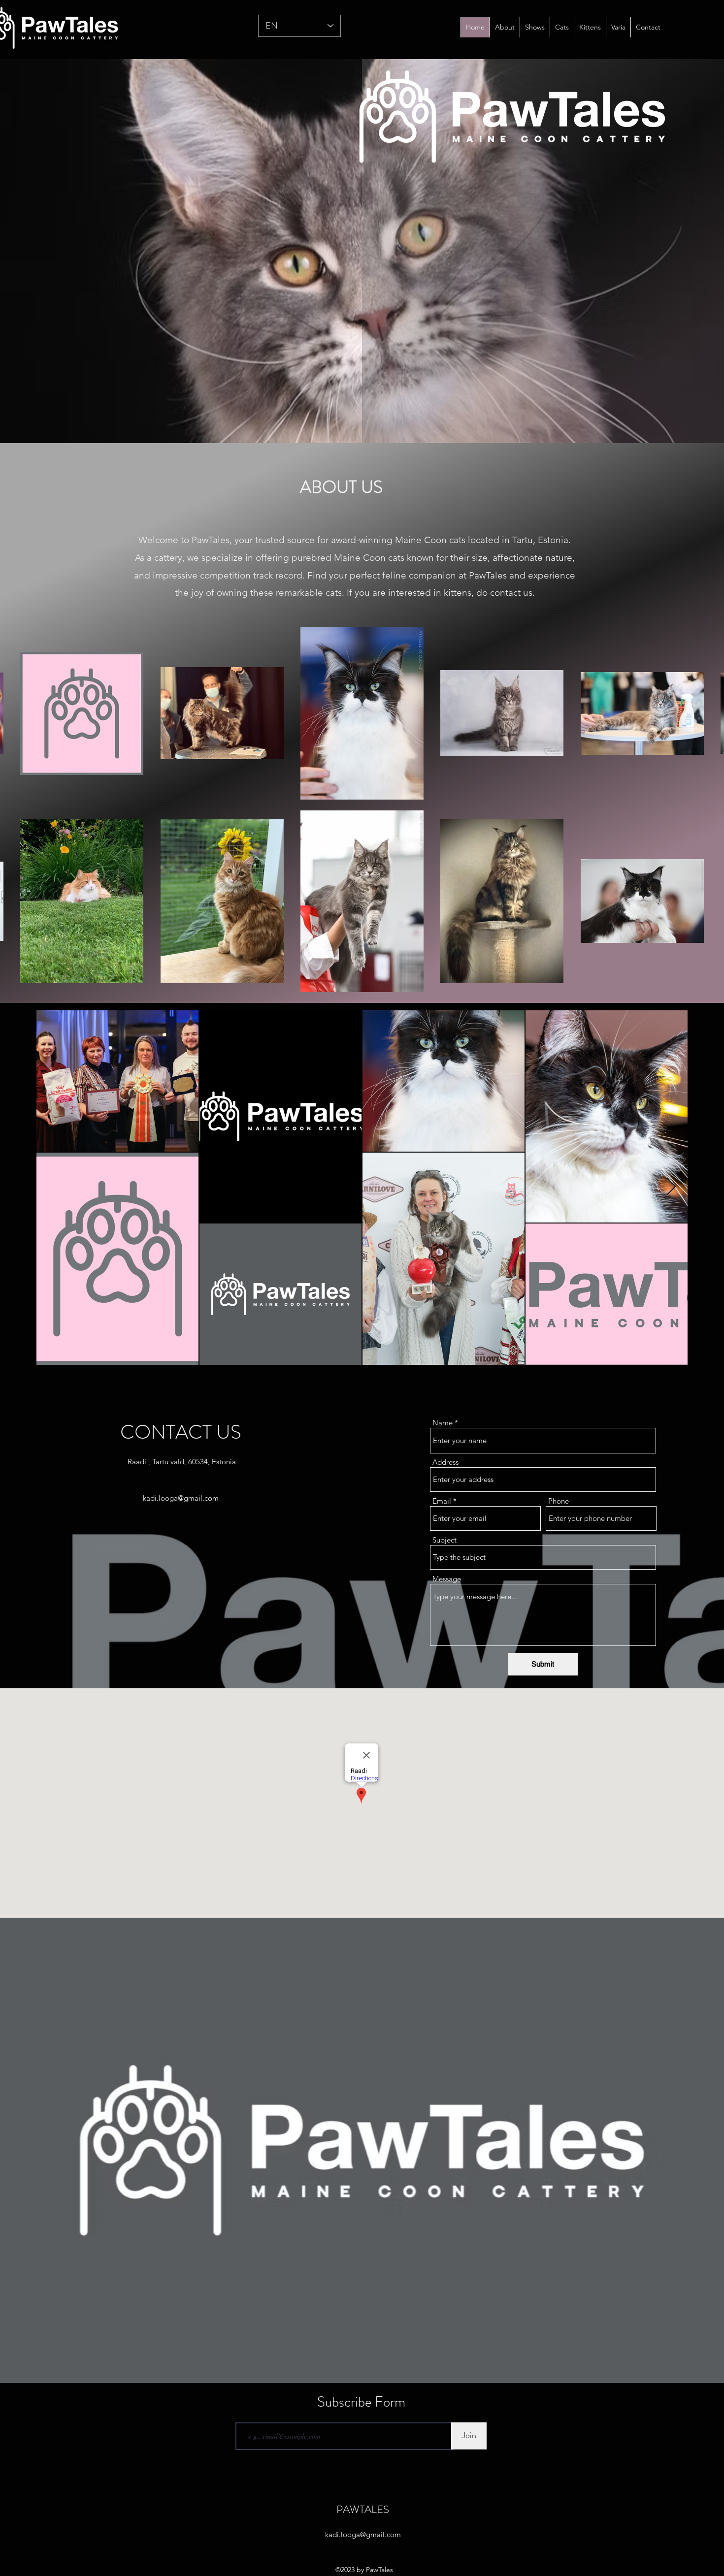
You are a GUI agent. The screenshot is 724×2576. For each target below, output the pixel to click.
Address (445, 1462)
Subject (444, 1540)
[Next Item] (671, 1187)
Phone (559, 1501)
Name (443, 1423)
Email (442, 1501)
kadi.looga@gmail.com (181, 1498)
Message (447, 1579)
